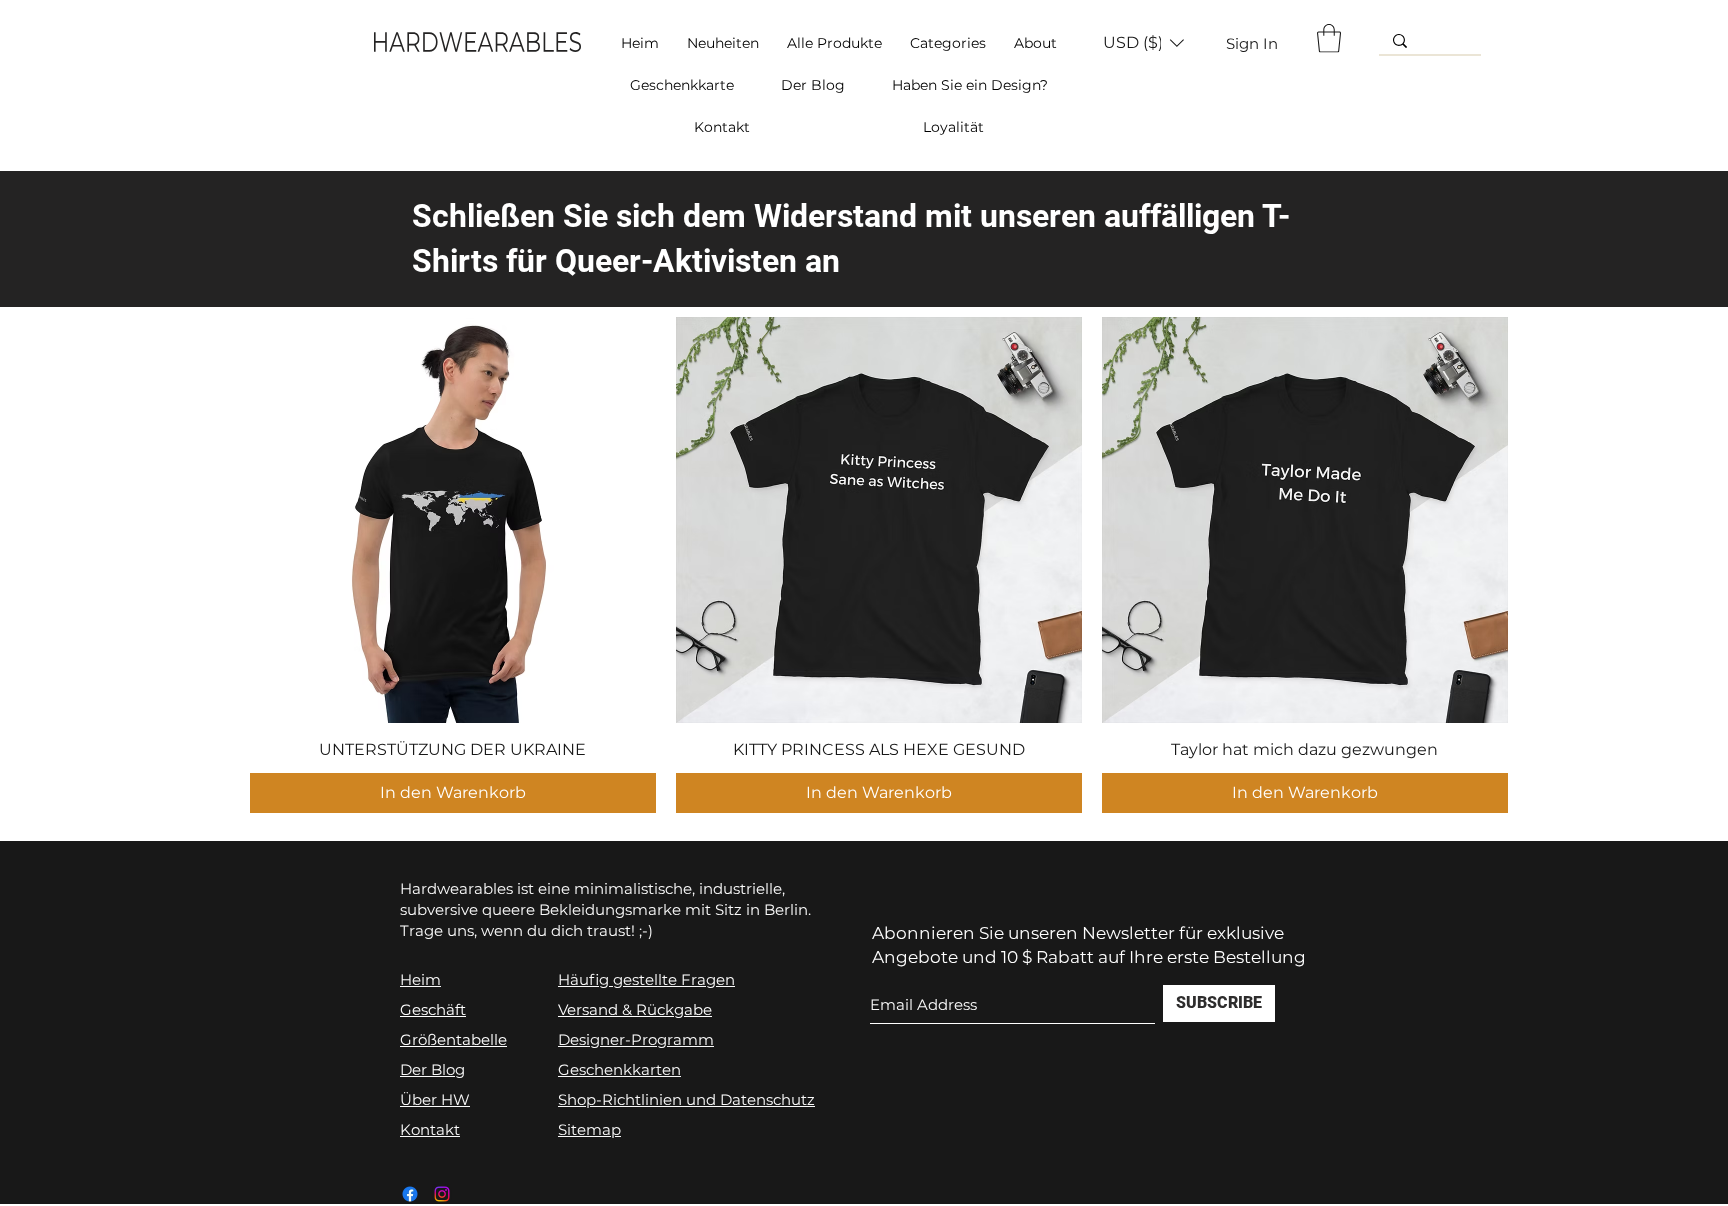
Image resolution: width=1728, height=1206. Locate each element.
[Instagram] (442, 1194)
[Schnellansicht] (453, 520)
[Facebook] (410, 1194)
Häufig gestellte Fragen (646, 979)
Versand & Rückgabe (635, 1009)
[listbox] (1143, 43)
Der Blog (432, 1069)
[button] (948, 43)
